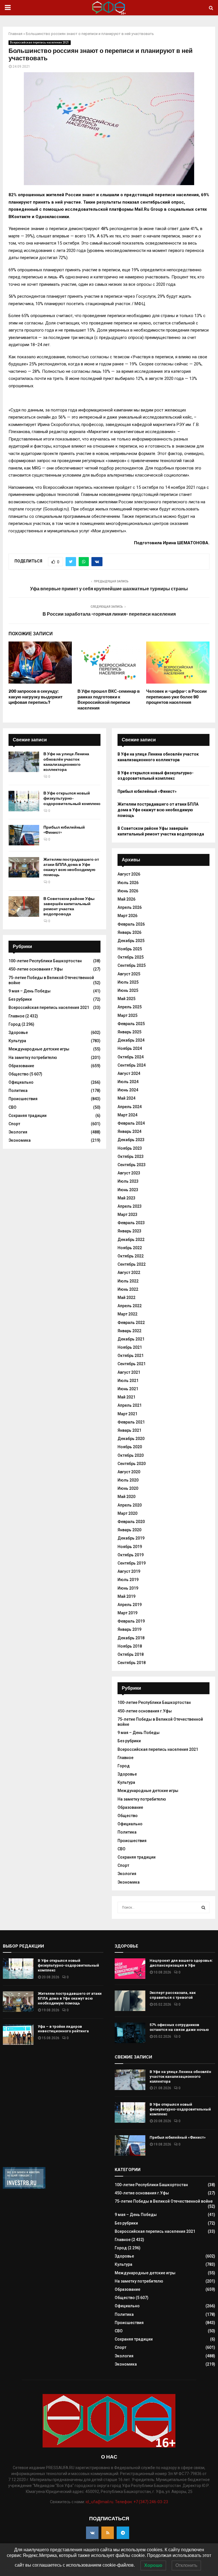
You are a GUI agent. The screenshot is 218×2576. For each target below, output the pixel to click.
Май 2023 (126, 1198)
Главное (16, 1016)
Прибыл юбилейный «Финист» (147, 791)
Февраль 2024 (131, 1123)
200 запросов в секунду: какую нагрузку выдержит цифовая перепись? (35, 697)
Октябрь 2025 (131, 957)
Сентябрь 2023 (132, 1165)
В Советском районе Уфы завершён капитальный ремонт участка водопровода (69, 907)
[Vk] (92, 2533)
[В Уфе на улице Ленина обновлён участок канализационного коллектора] (24, 762)
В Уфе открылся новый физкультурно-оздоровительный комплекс (72, 798)
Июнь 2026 (128, 891)
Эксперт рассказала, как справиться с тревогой (173, 1995)
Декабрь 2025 (131, 941)
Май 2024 (126, 1098)
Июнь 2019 (128, 1588)
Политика (18, 1091)
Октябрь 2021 (131, 1356)
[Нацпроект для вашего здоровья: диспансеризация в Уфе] (130, 1969)
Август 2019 (129, 1571)
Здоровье (18, 1033)
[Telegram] (123, 2533)
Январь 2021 (129, 1430)
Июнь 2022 (128, 1289)
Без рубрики (20, 999)
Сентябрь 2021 (132, 1364)
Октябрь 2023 (131, 1156)
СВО (12, 1107)
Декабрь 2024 (131, 1040)
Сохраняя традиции (28, 1116)
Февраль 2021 (131, 1422)
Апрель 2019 (130, 1605)
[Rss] (108, 2533)
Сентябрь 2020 (132, 1464)
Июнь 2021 (128, 1389)
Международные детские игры (39, 1049)
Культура (17, 1041)
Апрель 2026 (130, 907)
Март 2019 (127, 1613)
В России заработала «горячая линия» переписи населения (109, 614)
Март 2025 (127, 1015)
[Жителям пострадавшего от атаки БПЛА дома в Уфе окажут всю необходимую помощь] (24, 867)
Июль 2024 (128, 1082)
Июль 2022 (128, 1281)
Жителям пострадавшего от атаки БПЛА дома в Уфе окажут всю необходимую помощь (71, 867)
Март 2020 (127, 1513)
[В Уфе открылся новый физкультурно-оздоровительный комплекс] (24, 801)
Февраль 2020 (131, 1522)
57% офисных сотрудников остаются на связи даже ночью (179, 2027)
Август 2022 (129, 1273)
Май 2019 (126, 1596)
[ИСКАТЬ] (203, 1907)
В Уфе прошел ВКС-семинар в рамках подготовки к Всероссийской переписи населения (109, 700)
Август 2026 (129, 874)
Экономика (20, 1140)
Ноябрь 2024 (130, 1048)
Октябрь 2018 (131, 1654)
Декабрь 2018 (131, 1638)
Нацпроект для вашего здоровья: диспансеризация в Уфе (181, 1963)
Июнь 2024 (128, 1090)
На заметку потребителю (33, 1058)
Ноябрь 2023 (130, 1148)
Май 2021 (126, 1397)
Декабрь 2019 (131, 1538)
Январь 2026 (129, 932)
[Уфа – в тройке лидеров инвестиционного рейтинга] (18, 2035)
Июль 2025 (128, 982)
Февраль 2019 (131, 1621)
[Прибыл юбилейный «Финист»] (24, 835)
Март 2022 (127, 1314)
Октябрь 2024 (131, 1057)
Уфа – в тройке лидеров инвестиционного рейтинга (63, 2029)
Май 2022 (126, 1298)
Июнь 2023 (128, 1190)
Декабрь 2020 (131, 1439)
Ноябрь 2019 (130, 1547)
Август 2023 (129, 1173)
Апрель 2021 (130, 1405)
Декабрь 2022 (131, 1240)
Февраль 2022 (131, 1323)
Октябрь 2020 (131, 1455)
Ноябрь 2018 (130, 1646)
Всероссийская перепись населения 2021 (40, 43)
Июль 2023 (128, 1181)
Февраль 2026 (131, 924)
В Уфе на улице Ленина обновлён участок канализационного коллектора (66, 762)
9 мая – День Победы (30, 991)
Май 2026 (126, 899)
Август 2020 (129, 1472)
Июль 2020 (128, 1480)
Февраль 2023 (131, 1223)
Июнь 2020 (128, 1488)
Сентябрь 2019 (132, 1563)
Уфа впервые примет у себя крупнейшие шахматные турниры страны (109, 589)
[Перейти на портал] (24, 2187)
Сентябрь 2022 (132, 1264)
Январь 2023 (129, 1231)
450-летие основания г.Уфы (36, 969)
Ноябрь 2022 (130, 1248)
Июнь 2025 (128, 990)
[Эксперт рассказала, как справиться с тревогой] (130, 2001)
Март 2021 (127, 1414)
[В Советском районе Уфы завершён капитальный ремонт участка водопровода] (24, 907)
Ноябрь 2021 (130, 1347)
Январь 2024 (129, 1131)
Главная (15, 34)
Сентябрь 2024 (132, 1065)
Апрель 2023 (130, 1206)
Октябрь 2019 (131, 1555)
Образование (21, 1066)
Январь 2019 (129, 1629)
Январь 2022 (129, 1331)
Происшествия (23, 1099)
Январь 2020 (129, 1530)
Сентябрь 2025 (132, 965)
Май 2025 (126, 999)
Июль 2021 (128, 1381)
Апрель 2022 (130, 1306)
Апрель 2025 (130, 1007)
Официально (21, 1082)
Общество (19, 1074)
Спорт (14, 1124)
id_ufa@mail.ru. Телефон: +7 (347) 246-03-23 (127, 2502)
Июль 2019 (128, 1580)
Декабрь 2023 (131, 1140)
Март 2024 (127, 1115)
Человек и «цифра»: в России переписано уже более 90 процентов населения (176, 697)
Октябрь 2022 (131, 1256)
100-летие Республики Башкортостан (45, 961)
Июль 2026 (128, 883)
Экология (18, 1132)
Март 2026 (127, 916)
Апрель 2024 (130, 1107)
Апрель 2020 (130, 1505)
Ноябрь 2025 (130, 949)
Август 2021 (129, 1372)
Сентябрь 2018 (132, 1663)
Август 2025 (129, 974)
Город (15, 1024)
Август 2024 (129, 1073)
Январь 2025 (129, 1032)
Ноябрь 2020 (130, 1447)
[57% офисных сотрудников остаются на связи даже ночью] (130, 2033)
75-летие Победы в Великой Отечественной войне (164, 2201)
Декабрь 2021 (131, 1339)
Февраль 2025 (131, 1024)
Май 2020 (126, 1497)
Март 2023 (127, 1214)
